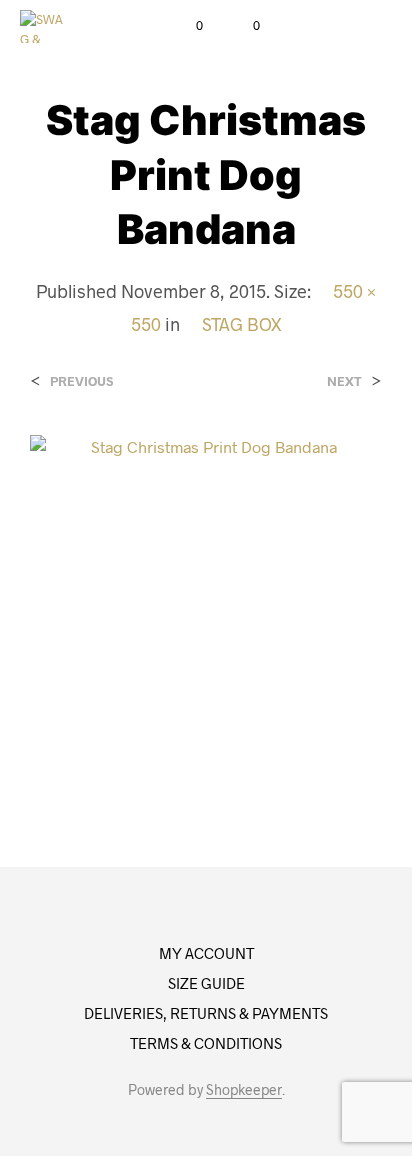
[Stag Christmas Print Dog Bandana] (206, 608)
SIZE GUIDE (206, 983)
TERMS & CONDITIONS (206, 1043)
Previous (81, 381)
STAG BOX (241, 324)
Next (344, 381)
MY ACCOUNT (206, 953)
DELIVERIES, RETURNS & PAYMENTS (206, 1013)
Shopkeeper (244, 1090)
